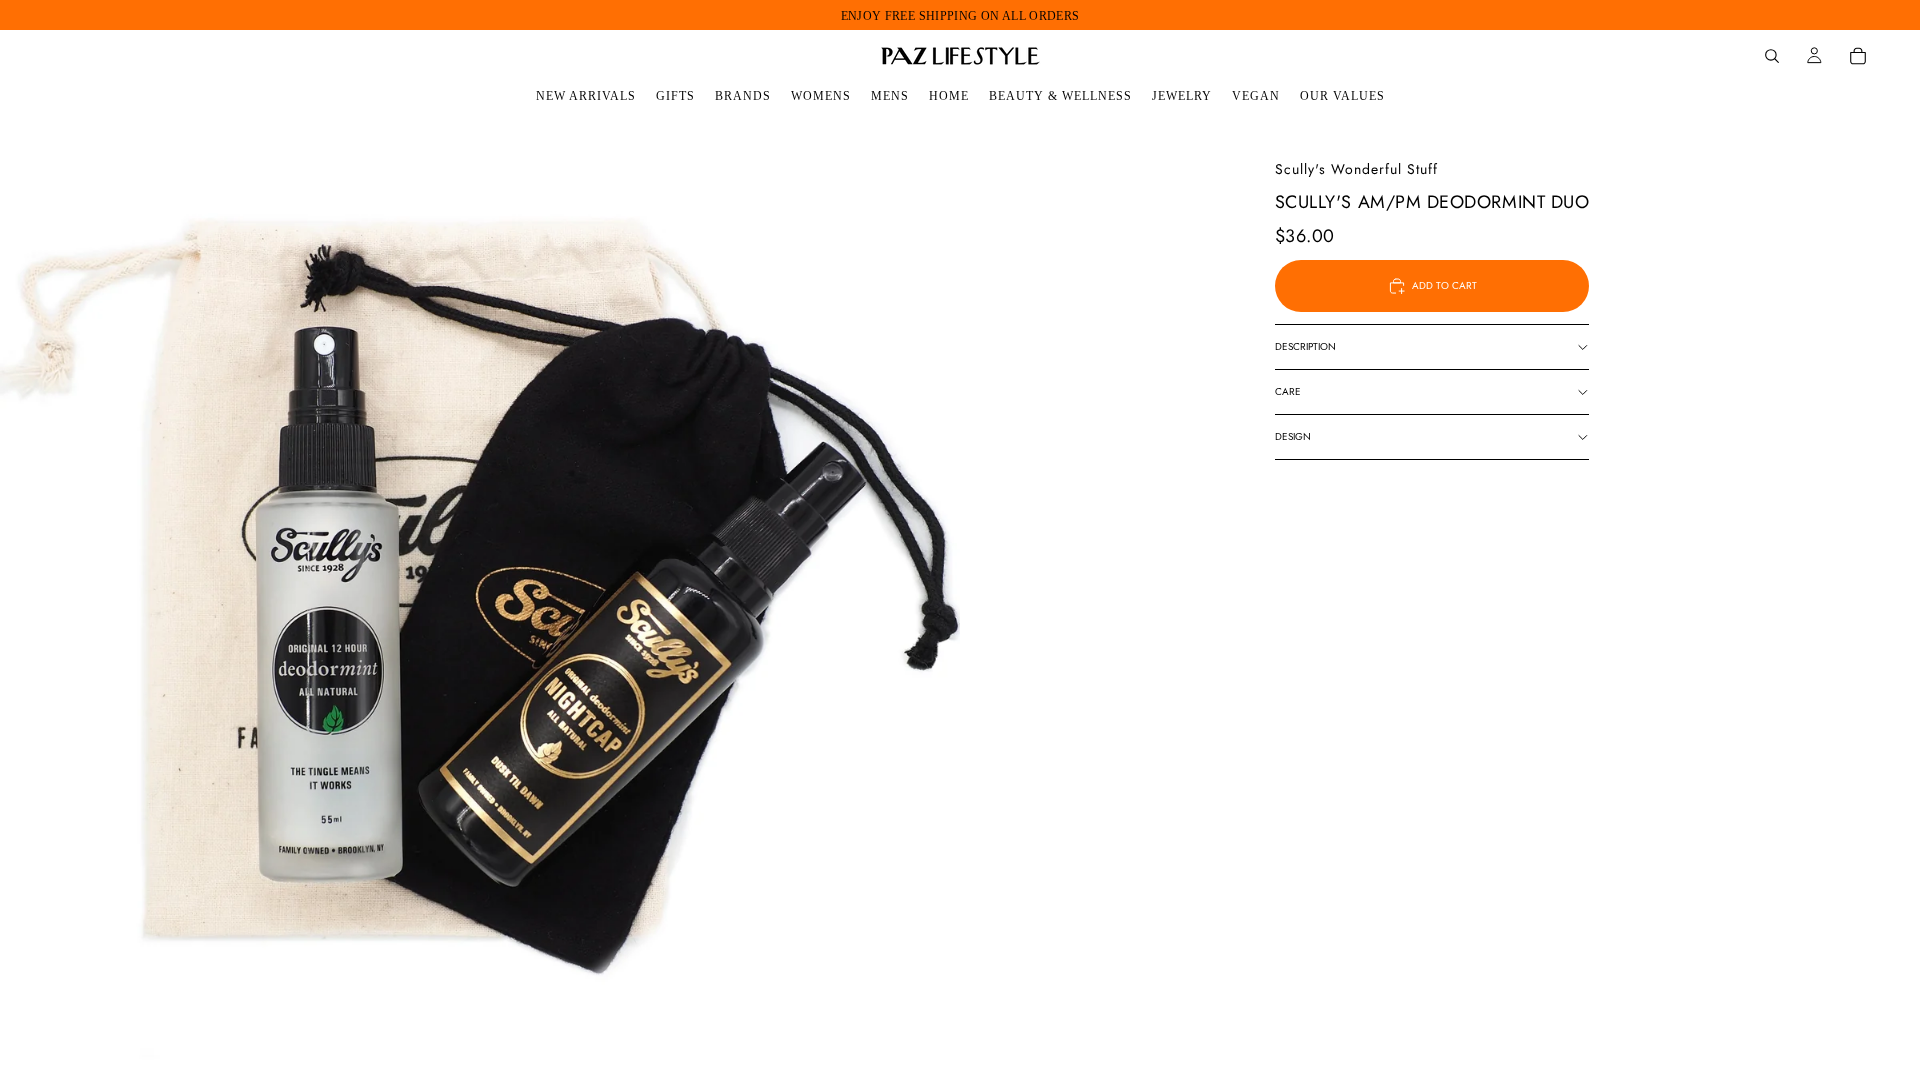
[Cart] (1858, 56)
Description (1305, 346)
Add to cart (1444, 285)
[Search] (1772, 56)
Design (1293, 436)
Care (1288, 391)
